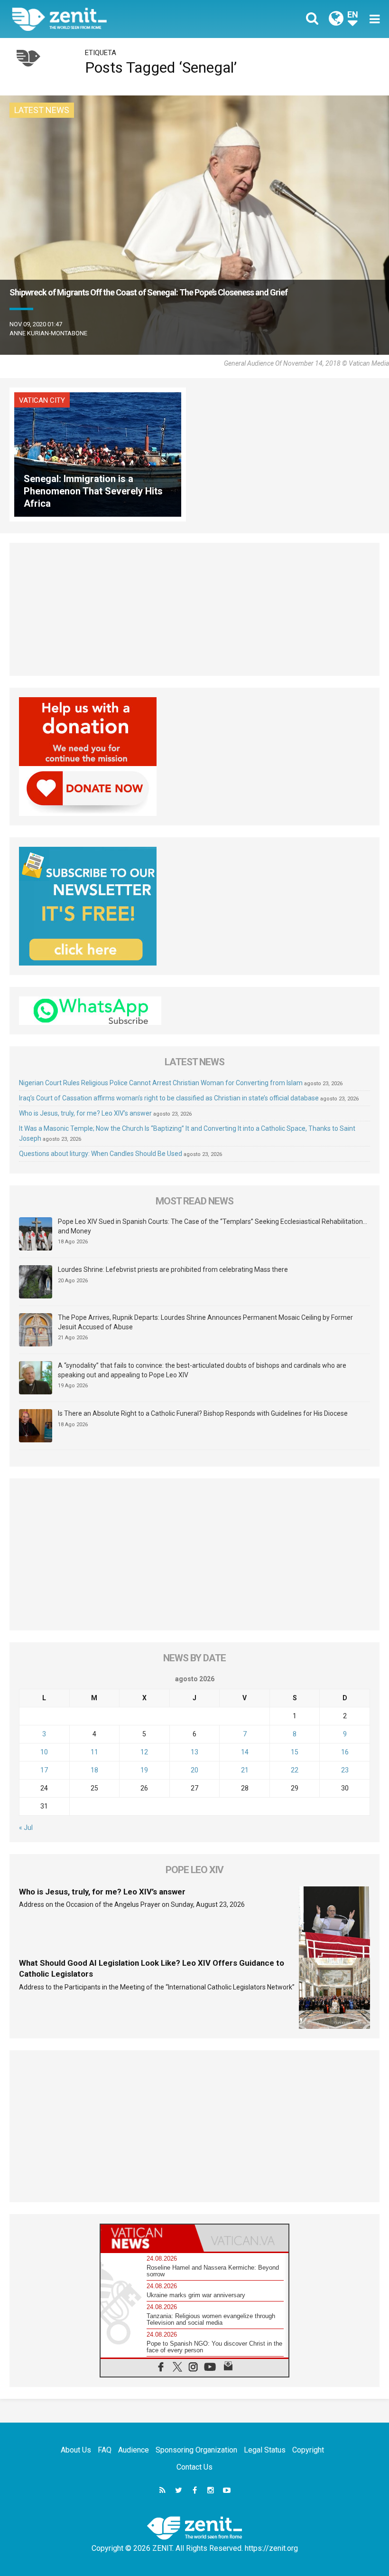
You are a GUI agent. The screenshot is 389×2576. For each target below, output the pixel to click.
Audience (134, 2450)
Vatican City (42, 400)
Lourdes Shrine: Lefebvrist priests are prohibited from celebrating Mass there (173, 1269)
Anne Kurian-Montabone (48, 333)
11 (94, 1752)
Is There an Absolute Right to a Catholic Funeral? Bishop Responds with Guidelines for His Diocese (203, 1413)
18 (94, 1770)
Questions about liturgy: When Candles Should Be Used (101, 1154)
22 (295, 1770)
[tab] (148, 2238)
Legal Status (265, 2450)
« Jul (26, 1828)
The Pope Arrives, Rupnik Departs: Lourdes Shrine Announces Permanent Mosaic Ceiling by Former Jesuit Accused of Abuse (205, 1322)
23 (345, 1770)
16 (345, 1752)
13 (194, 1752)
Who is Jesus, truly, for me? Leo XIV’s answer (85, 1113)
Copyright (308, 2450)
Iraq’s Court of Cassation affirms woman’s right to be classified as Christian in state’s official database (169, 1098)
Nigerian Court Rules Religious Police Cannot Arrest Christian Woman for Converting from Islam (161, 1083)
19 (144, 1770)
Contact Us (194, 2467)
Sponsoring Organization (196, 2450)
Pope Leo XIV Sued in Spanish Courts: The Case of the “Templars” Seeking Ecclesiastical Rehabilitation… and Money (213, 1226)
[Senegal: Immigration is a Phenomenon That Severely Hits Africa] (98, 453)
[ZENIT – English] (109, 19)
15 (295, 1752)
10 (44, 1752)
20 (194, 1770)
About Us (76, 2450)
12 (144, 1752)
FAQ (105, 2450)
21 (245, 1770)
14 (245, 1752)
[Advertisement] (194, 609)
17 (44, 1770)
